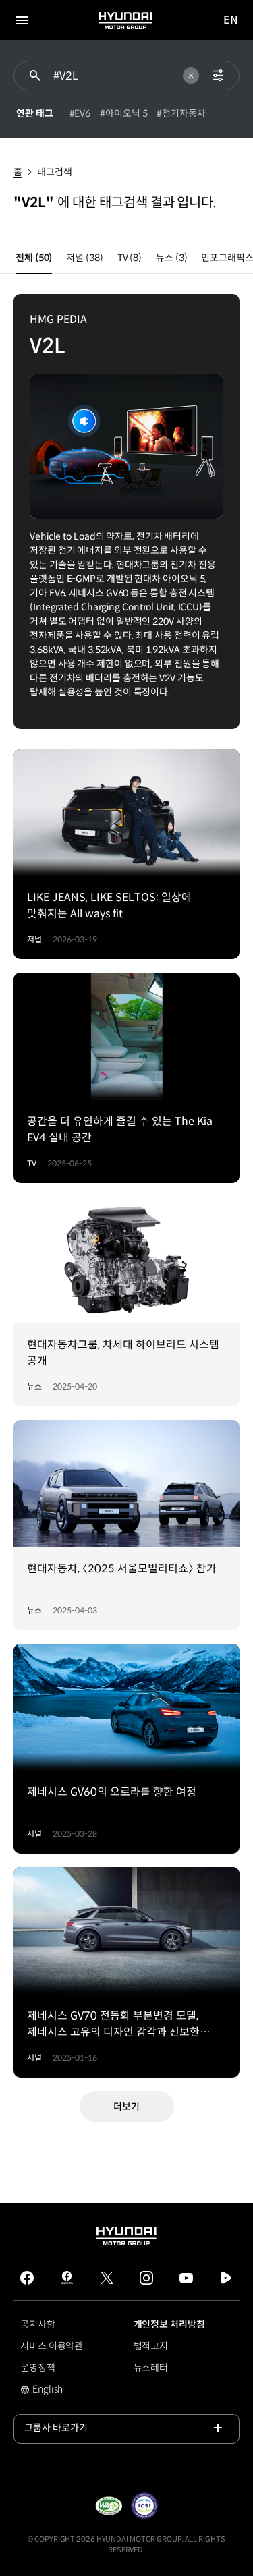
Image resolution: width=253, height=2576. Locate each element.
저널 (84, 258)
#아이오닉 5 (123, 113)
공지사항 (38, 2324)
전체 (34, 258)
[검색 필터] (218, 76)
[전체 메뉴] (22, 20)
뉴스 (171, 258)
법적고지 (151, 2346)
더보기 (126, 2107)
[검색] (35, 76)
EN (231, 21)
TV (130, 258)
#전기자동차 (181, 113)
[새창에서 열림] (109, 2506)
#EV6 (80, 113)
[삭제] (191, 76)
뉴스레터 (151, 2368)
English (41, 2391)
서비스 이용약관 (52, 2346)
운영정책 (38, 2368)
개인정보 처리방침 (169, 2324)
